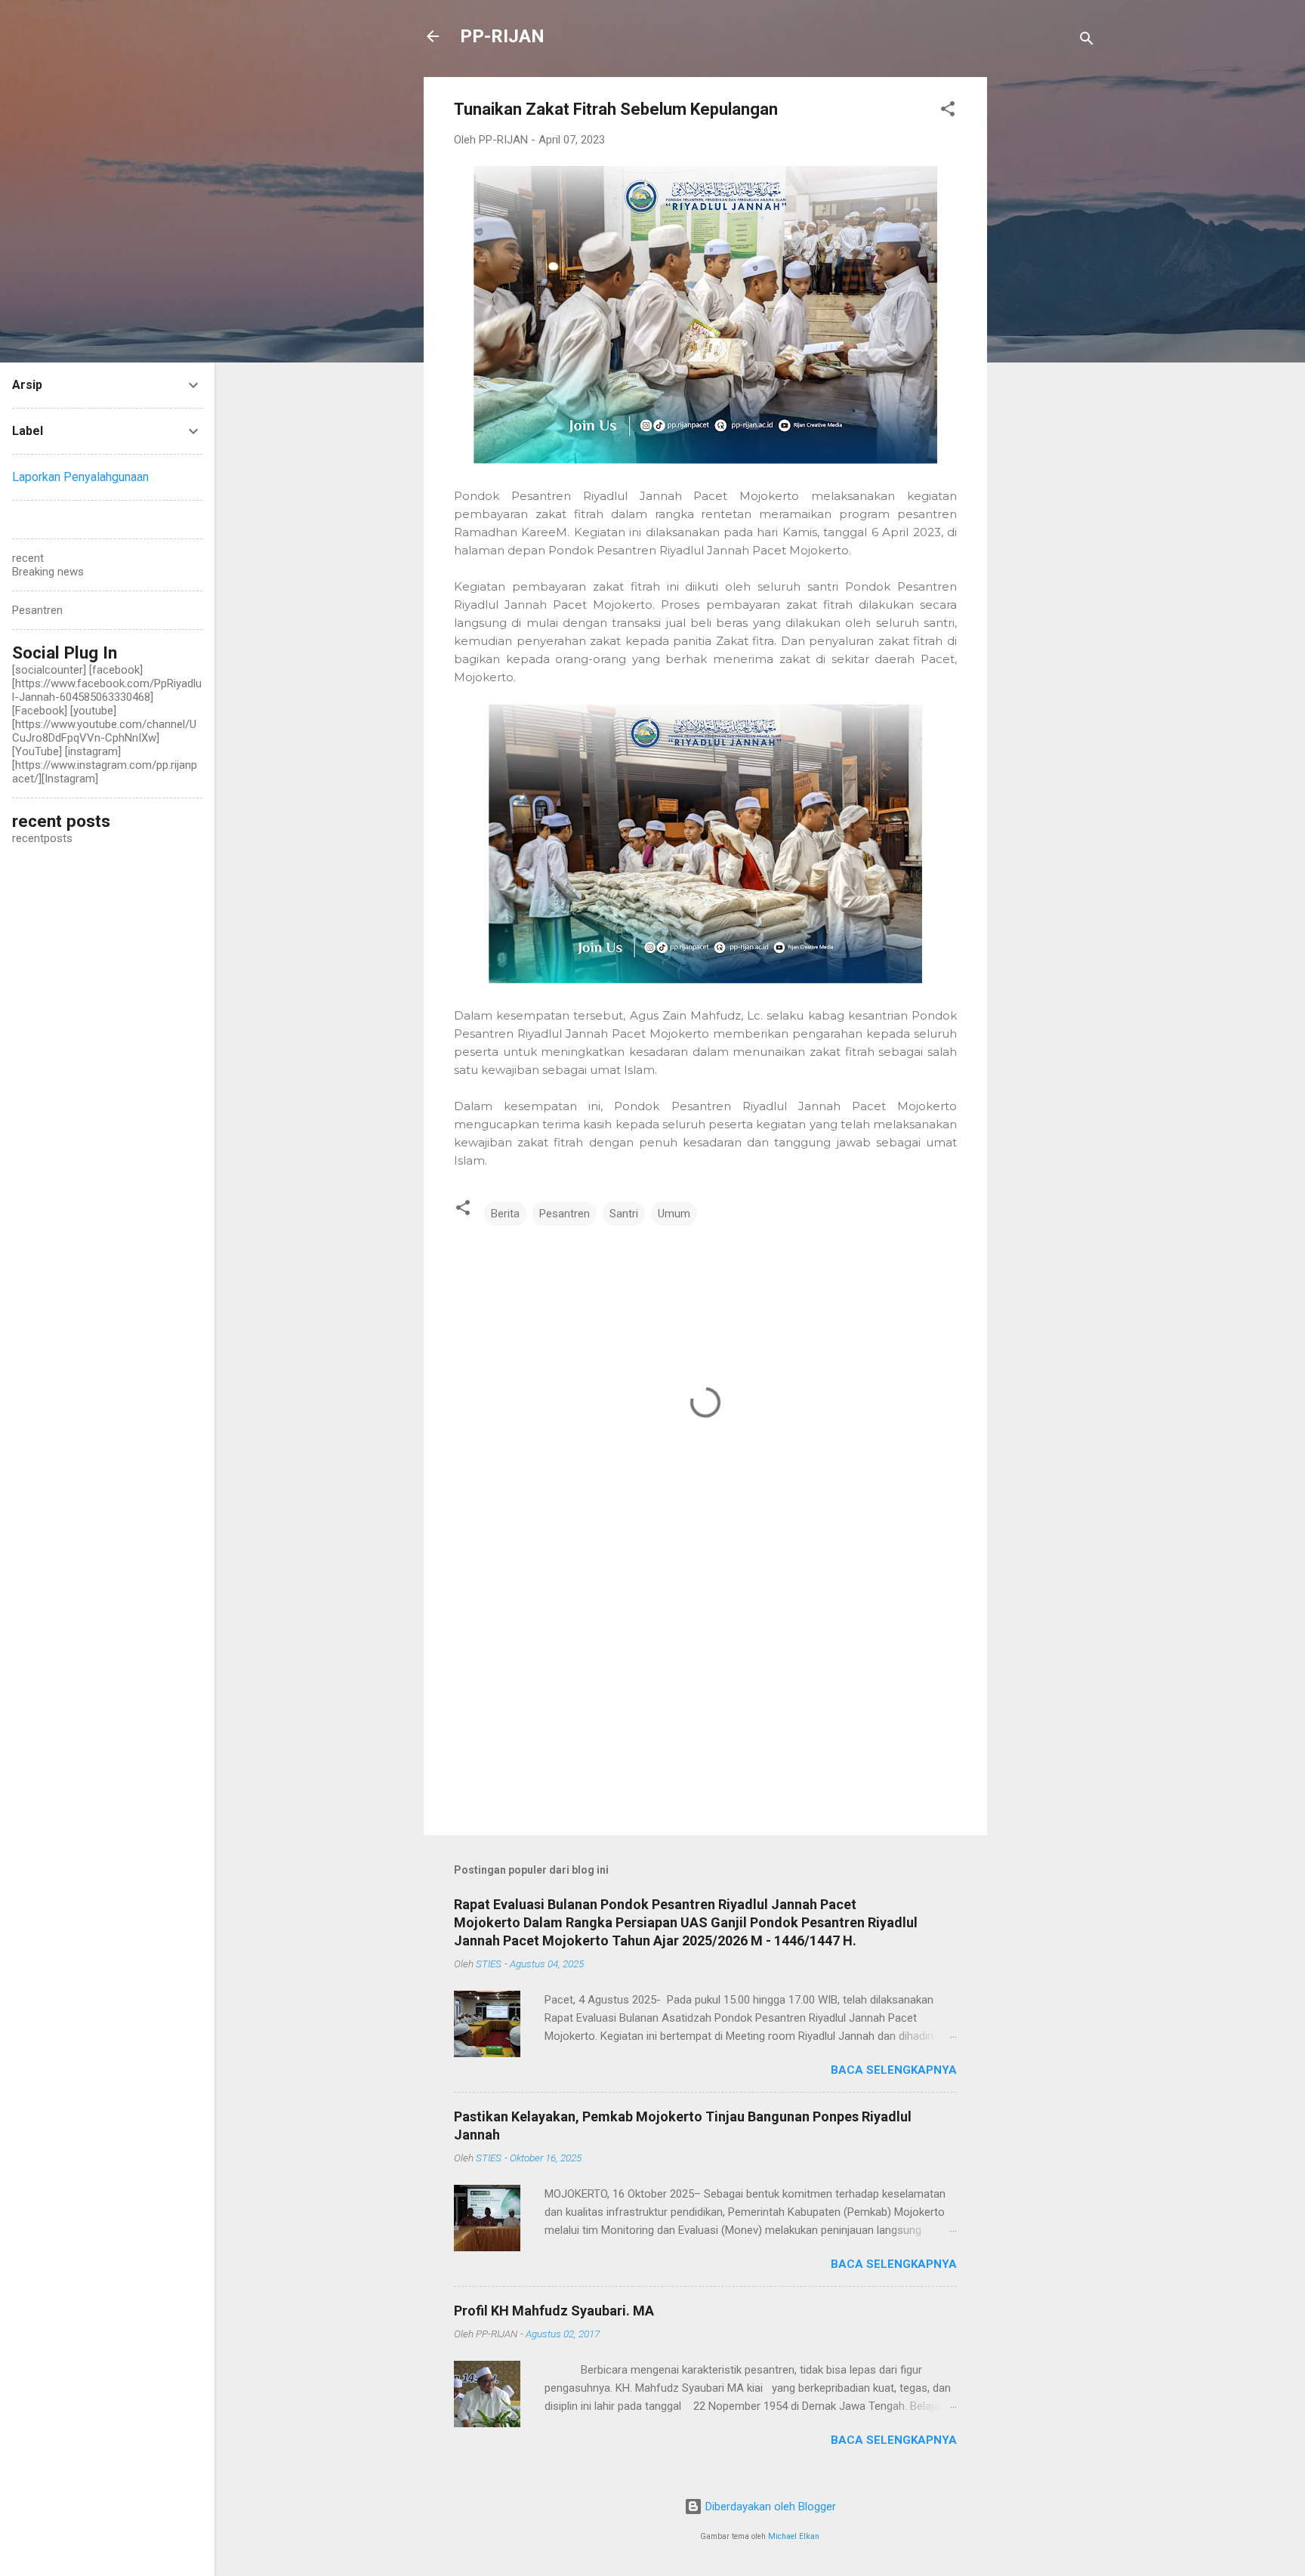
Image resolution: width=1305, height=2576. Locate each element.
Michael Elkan (794, 2536)
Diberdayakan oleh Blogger (769, 2507)
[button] (948, 111)
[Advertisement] (1047, 304)
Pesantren (565, 1214)
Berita (505, 1214)
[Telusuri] (1087, 41)
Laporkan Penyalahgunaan (80, 477)
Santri (624, 1214)
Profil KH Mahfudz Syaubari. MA (554, 2311)
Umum (674, 1214)
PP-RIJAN (502, 36)
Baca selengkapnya (894, 2070)
